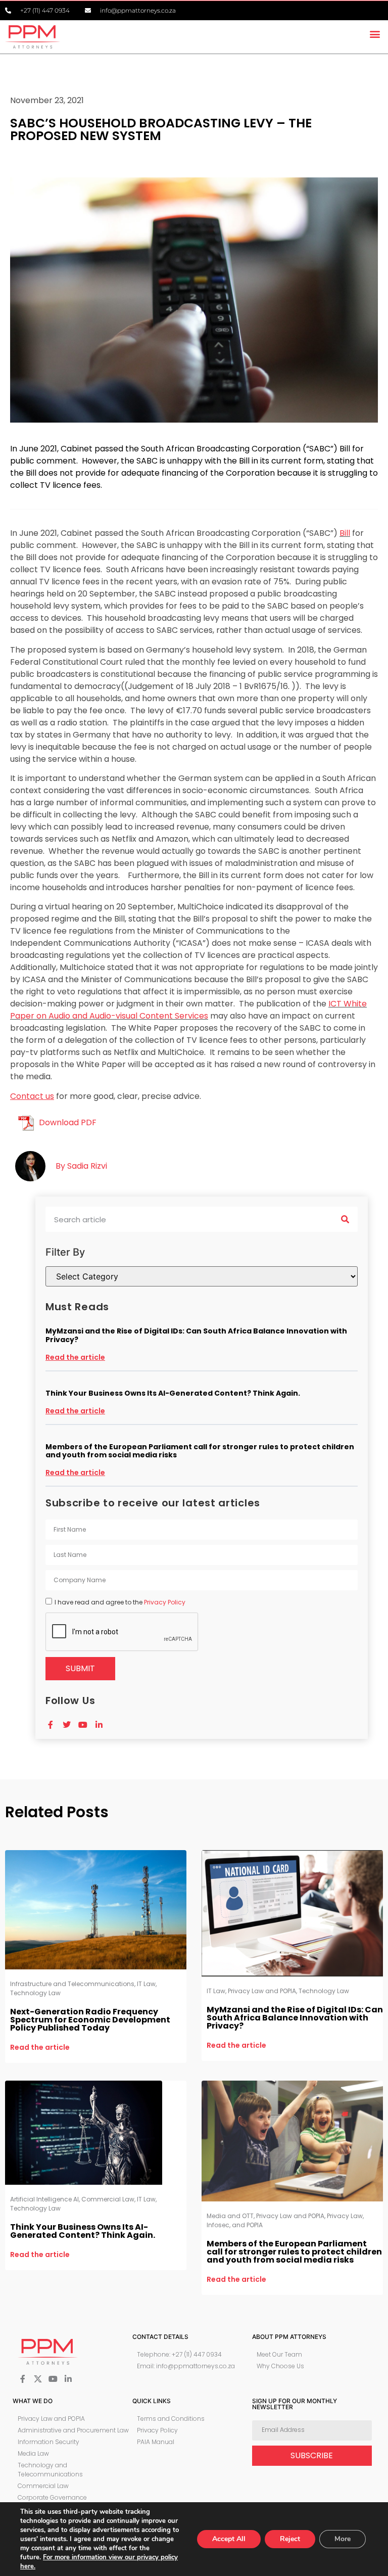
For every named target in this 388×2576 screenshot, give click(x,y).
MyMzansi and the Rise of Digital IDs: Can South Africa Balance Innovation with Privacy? (196, 1335)
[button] (375, 34)
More (343, 2539)
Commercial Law (108, 2199)
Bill (345, 533)
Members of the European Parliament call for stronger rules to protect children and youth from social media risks (200, 1451)
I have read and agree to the (120, 1602)
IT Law (146, 1984)
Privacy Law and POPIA (262, 1991)
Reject (290, 2539)
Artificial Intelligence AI (44, 2199)
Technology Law (35, 1993)
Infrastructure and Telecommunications (72, 1984)
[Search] (345, 1219)
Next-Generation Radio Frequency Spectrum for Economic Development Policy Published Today (90, 2020)
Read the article (75, 1357)
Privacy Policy (165, 1602)
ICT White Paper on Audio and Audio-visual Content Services (188, 1010)
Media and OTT (230, 2216)
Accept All (229, 2539)
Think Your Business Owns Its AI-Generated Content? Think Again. (173, 1393)
